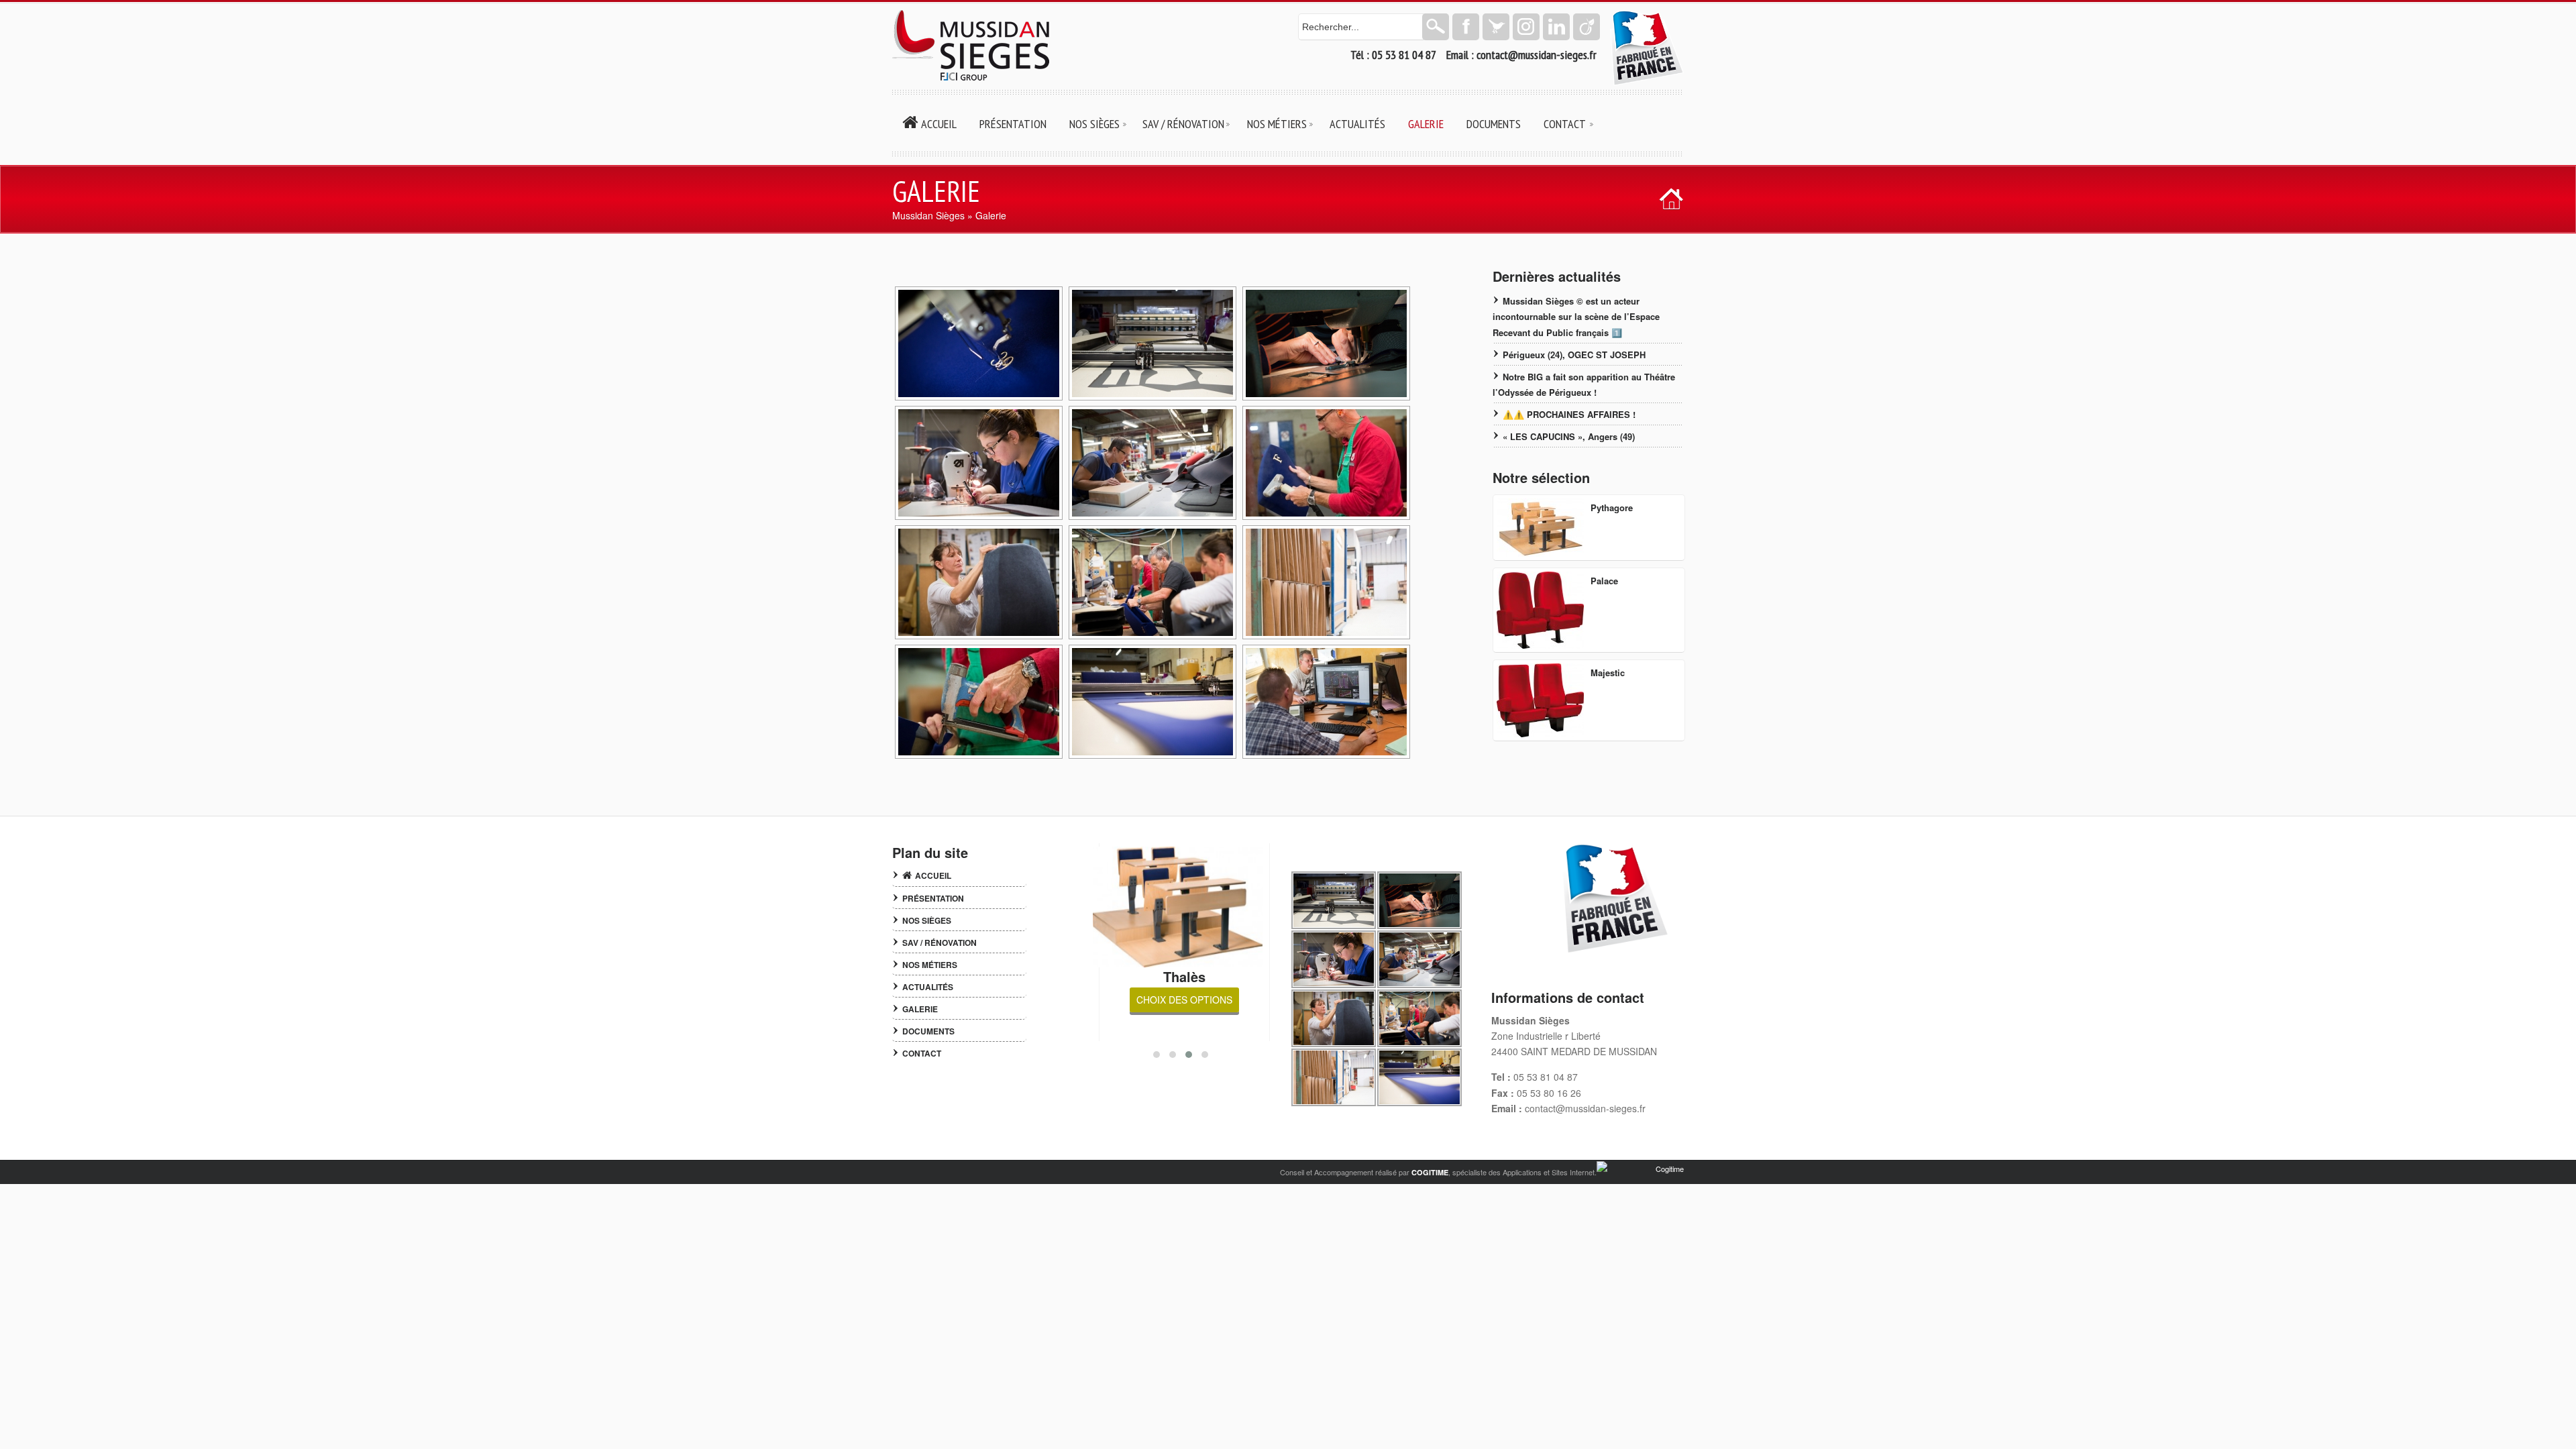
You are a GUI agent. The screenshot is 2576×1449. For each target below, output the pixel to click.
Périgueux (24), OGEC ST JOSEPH (1574, 355)
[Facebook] (1466, 27)
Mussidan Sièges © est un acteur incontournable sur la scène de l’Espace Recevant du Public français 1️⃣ (1576, 316)
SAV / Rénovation (940, 943)
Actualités (928, 987)
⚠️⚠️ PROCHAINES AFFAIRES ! (1569, 414)
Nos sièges (927, 920)
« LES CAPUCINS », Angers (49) (1569, 436)
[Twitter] (1496, 27)
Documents (928, 1031)
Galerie (920, 1009)
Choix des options (1184, 1000)
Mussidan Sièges (928, 215)
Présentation (933, 898)
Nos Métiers (930, 965)
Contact (922, 1053)
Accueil (933, 875)
